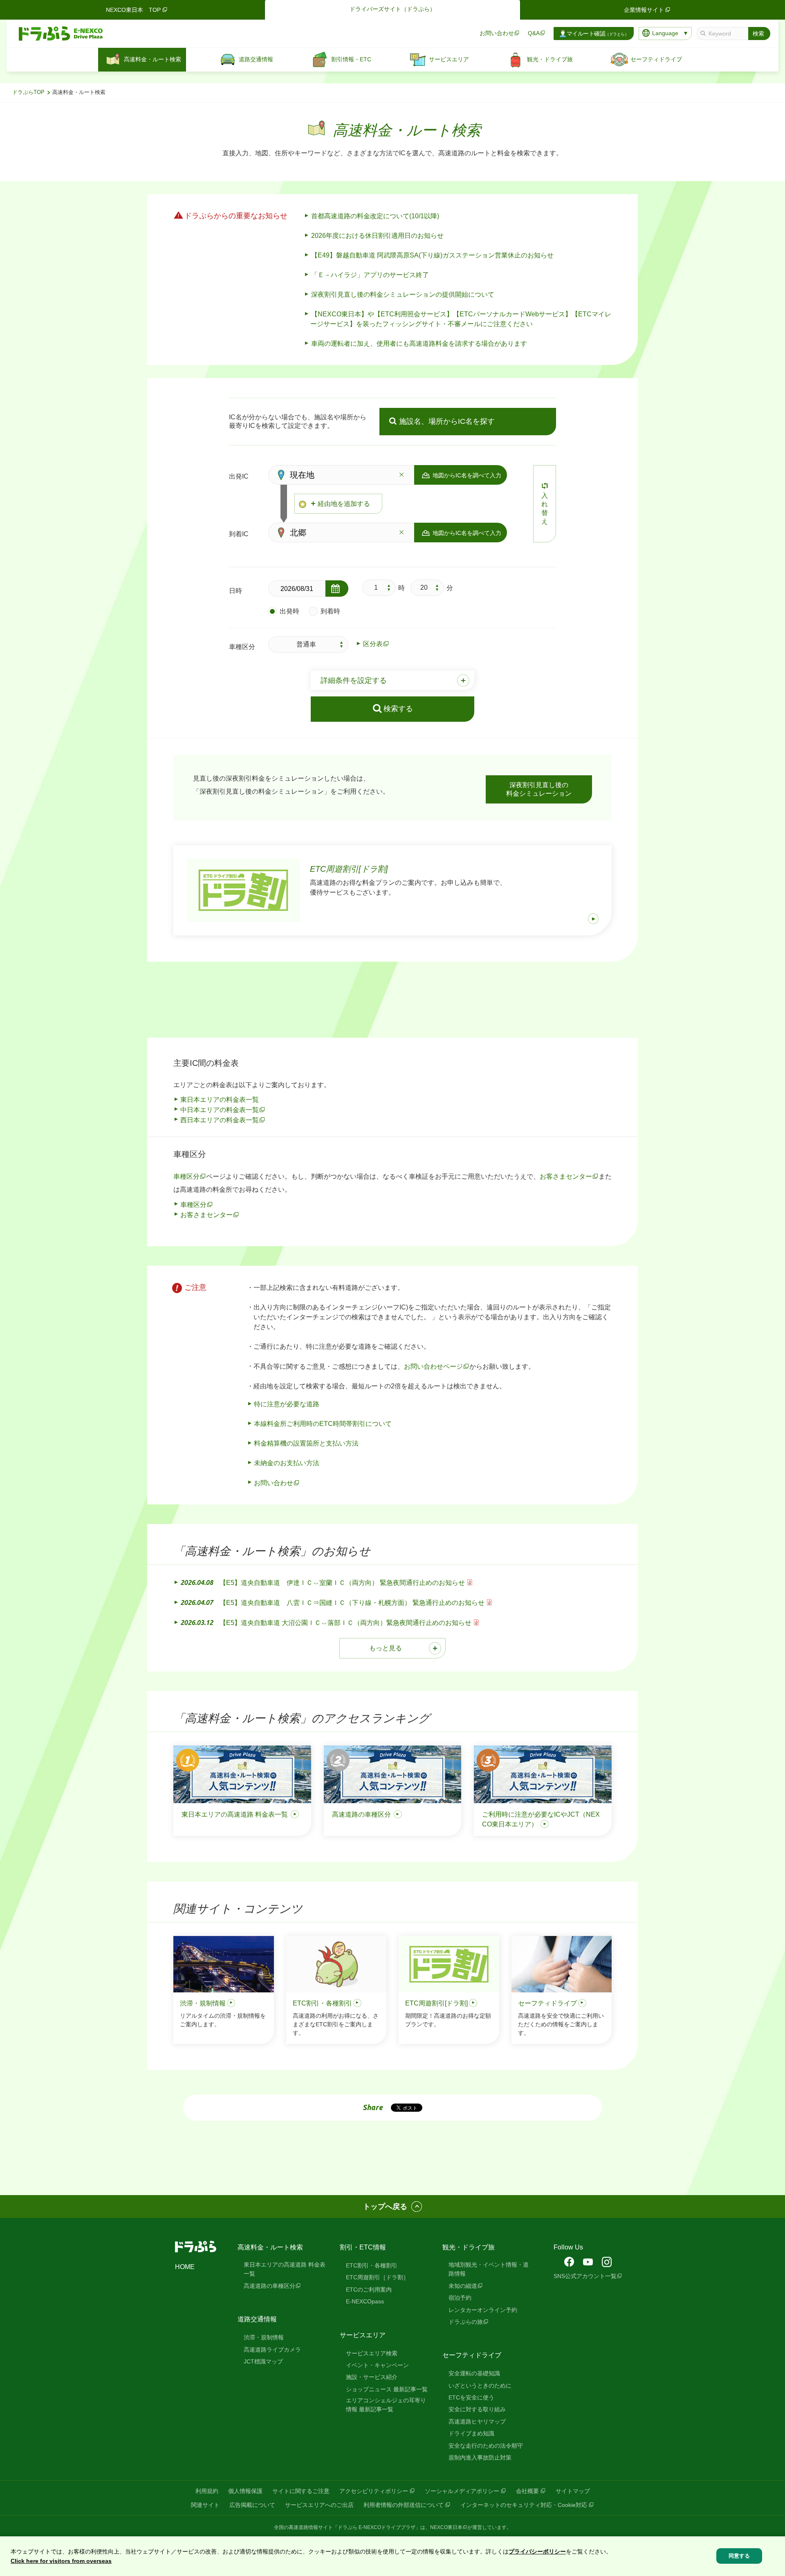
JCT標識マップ (263, 2361)
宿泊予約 (460, 2298)
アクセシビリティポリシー (374, 2491)
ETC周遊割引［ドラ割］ (377, 2277)
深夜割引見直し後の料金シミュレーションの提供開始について (403, 294)
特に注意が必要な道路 (287, 1404)
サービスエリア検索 (372, 2353)
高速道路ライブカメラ (272, 2350)
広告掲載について (252, 2505)
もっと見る (386, 1648)
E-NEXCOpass (365, 2301)
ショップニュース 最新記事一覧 (387, 2389)
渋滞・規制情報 (264, 2337)
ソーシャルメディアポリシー (462, 2491)
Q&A (534, 33)
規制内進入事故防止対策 (480, 2457)
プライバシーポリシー (537, 2551)
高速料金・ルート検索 (270, 2247)
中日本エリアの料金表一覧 (220, 1110)
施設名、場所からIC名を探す (447, 421)
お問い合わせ (497, 33)
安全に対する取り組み (477, 2409)
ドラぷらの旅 (466, 2322)
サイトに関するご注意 (301, 2491)
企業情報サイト (644, 10)
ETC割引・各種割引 (372, 2265)
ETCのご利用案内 (369, 2290)
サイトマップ (573, 2491)
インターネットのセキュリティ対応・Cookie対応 (524, 2505)
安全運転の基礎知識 (474, 2373)
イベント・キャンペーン (377, 2365)
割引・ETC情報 (363, 2247)
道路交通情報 (257, 2319)
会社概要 (527, 2491)
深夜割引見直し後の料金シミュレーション (539, 789)
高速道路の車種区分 (269, 2286)
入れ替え (545, 508)
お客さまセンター (566, 1176)
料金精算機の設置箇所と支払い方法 (306, 1443)
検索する (398, 709)
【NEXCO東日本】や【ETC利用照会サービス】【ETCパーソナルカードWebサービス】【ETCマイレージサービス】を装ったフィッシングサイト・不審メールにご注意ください (461, 319)
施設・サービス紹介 (372, 2377)
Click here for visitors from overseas (61, 2561)
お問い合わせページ (433, 1366)
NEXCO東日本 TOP (133, 10)
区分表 (373, 644)
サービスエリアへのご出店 (319, 2505)
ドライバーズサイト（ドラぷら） (392, 9)
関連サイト (205, 2505)
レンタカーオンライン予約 (483, 2310)
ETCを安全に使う (471, 2397)
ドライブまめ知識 (471, 2433)
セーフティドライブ (472, 2355)
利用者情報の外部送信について (404, 2505)
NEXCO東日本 (446, 2527)
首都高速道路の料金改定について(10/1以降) (375, 216)
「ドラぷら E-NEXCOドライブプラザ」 (377, 2527)
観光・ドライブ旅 (469, 2247)
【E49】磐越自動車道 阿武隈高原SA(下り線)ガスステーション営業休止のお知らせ (432, 255)
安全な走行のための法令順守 (486, 2446)
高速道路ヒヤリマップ (477, 2422)
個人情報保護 (245, 2491)
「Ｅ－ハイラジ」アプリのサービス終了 (370, 275)
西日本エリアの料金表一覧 (220, 1120)
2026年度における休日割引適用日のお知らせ (377, 236)
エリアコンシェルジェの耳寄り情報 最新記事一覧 (386, 2405)
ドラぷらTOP (28, 92)
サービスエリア (363, 2335)
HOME (185, 2267)
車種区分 (186, 1176)
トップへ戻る (385, 2207)
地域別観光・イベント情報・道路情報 (489, 2269)
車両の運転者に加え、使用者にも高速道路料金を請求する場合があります (419, 344)
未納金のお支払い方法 (287, 1463)
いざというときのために (480, 2386)
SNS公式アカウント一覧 (585, 2276)
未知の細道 (463, 2286)
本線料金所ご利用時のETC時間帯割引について (323, 1424)
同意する (739, 2556)
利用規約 (207, 2491)
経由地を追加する (344, 504)
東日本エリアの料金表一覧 (220, 1100)
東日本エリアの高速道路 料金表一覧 (285, 2269)
